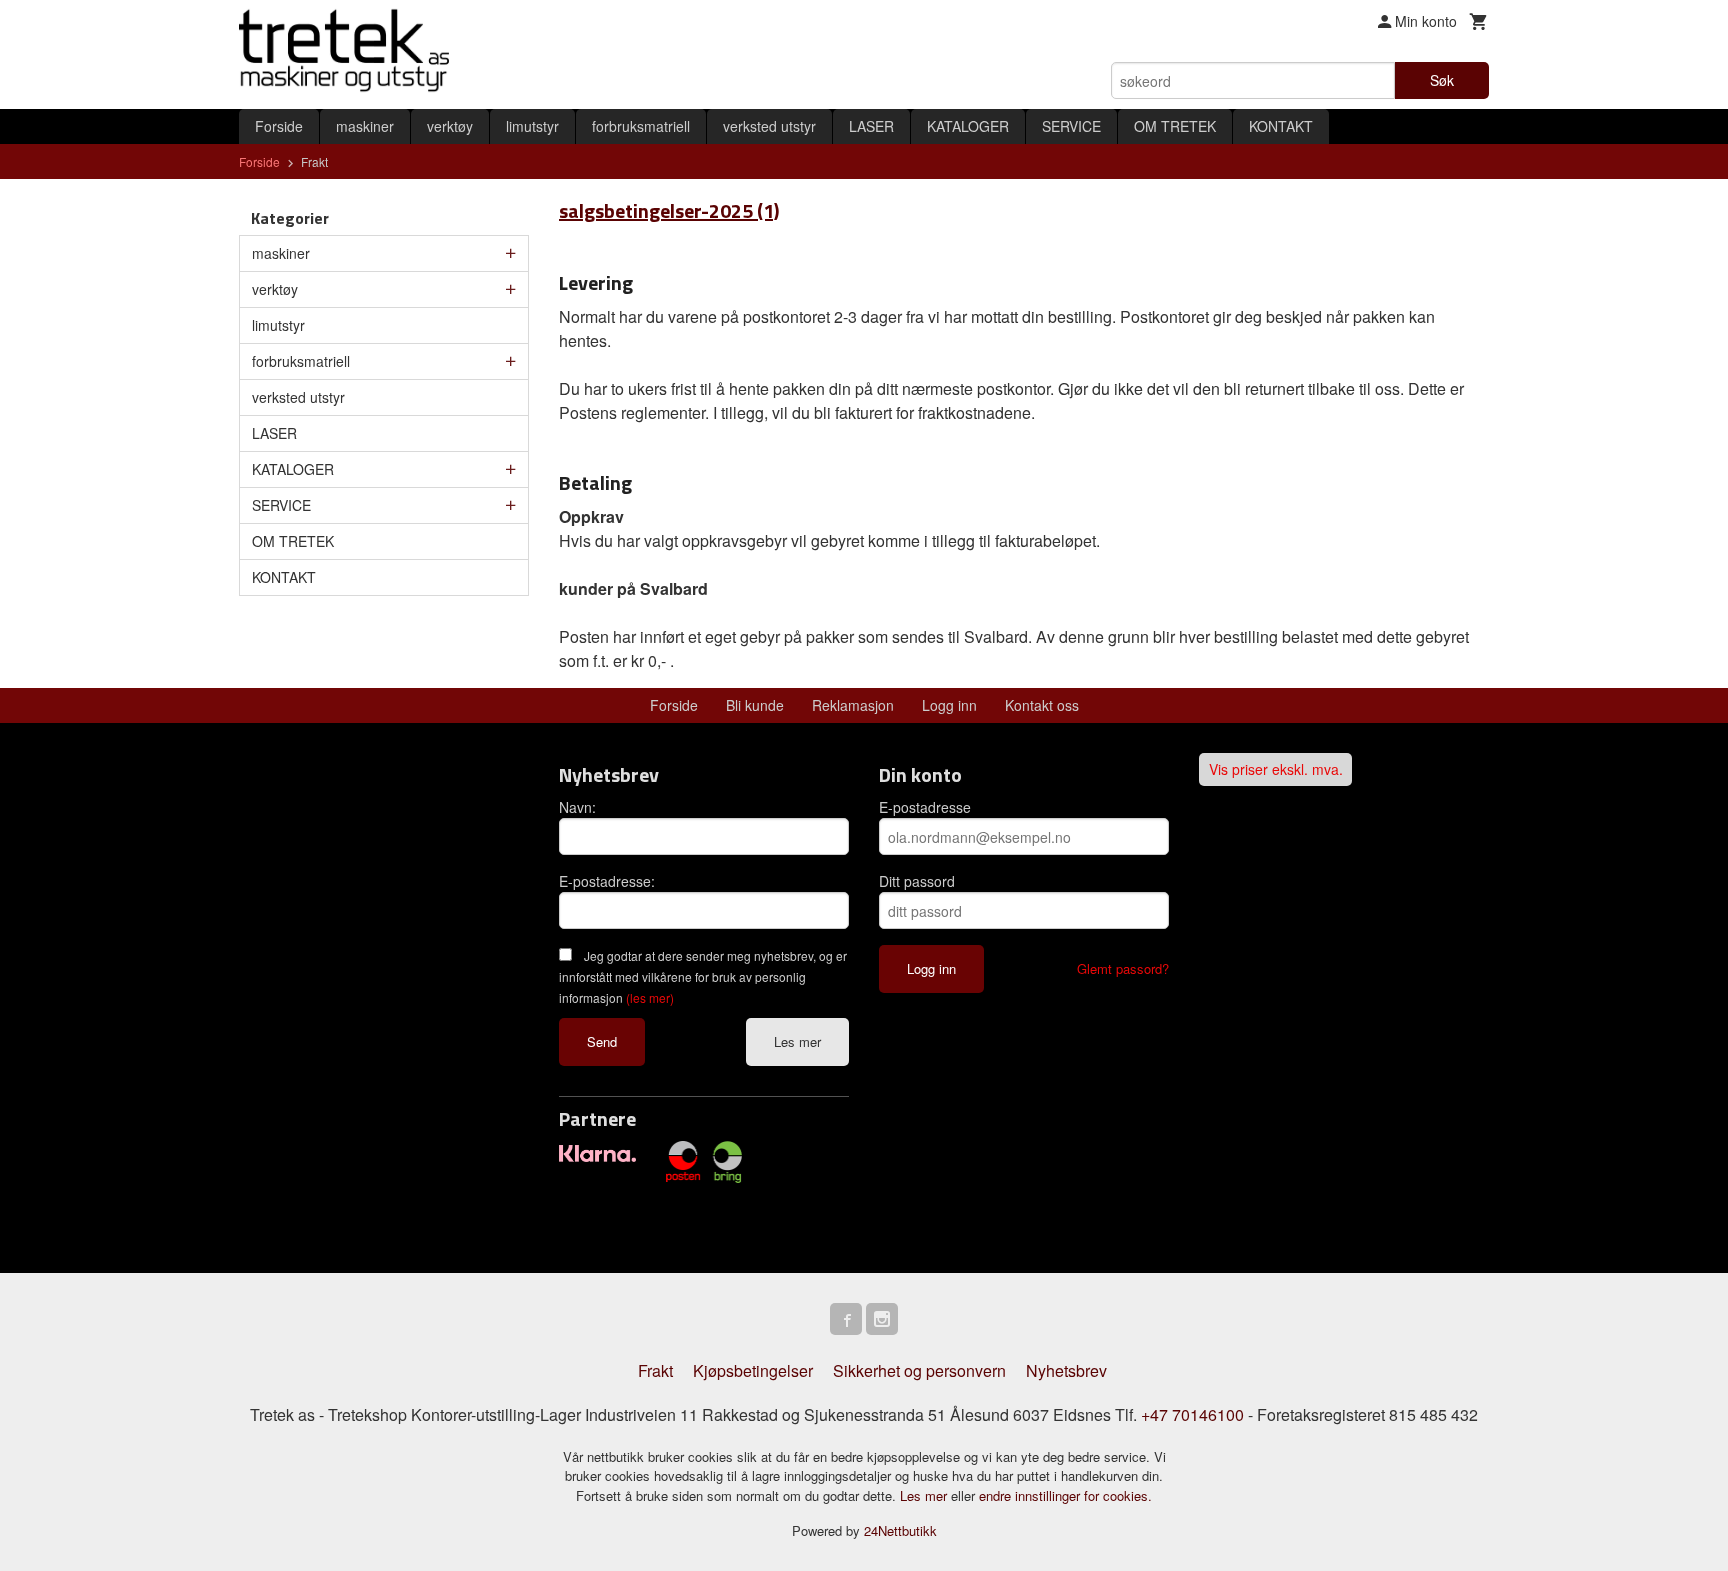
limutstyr (532, 126)
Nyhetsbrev (1066, 1370)
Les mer (797, 1041)
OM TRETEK (1175, 126)
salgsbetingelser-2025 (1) (669, 210)
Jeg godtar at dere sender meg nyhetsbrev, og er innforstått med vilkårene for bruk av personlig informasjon (703, 976)
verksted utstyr (769, 126)
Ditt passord (917, 881)
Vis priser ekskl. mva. (1276, 770)
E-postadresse (925, 807)
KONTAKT (1281, 126)
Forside (279, 126)
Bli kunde (755, 705)
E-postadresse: (607, 881)
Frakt (655, 1370)
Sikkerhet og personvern (919, 1370)
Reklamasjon (853, 705)
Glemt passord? (1123, 968)
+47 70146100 (1192, 1414)
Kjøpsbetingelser (753, 1370)
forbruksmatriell (641, 126)
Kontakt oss (1042, 705)
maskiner (365, 126)
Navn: (577, 807)
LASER (871, 126)
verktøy (450, 126)
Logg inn (949, 705)
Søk (1442, 80)
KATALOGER (968, 126)
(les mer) (650, 997)
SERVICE (1071, 126)
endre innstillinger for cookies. (1065, 1495)
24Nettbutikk (900, 1530)
